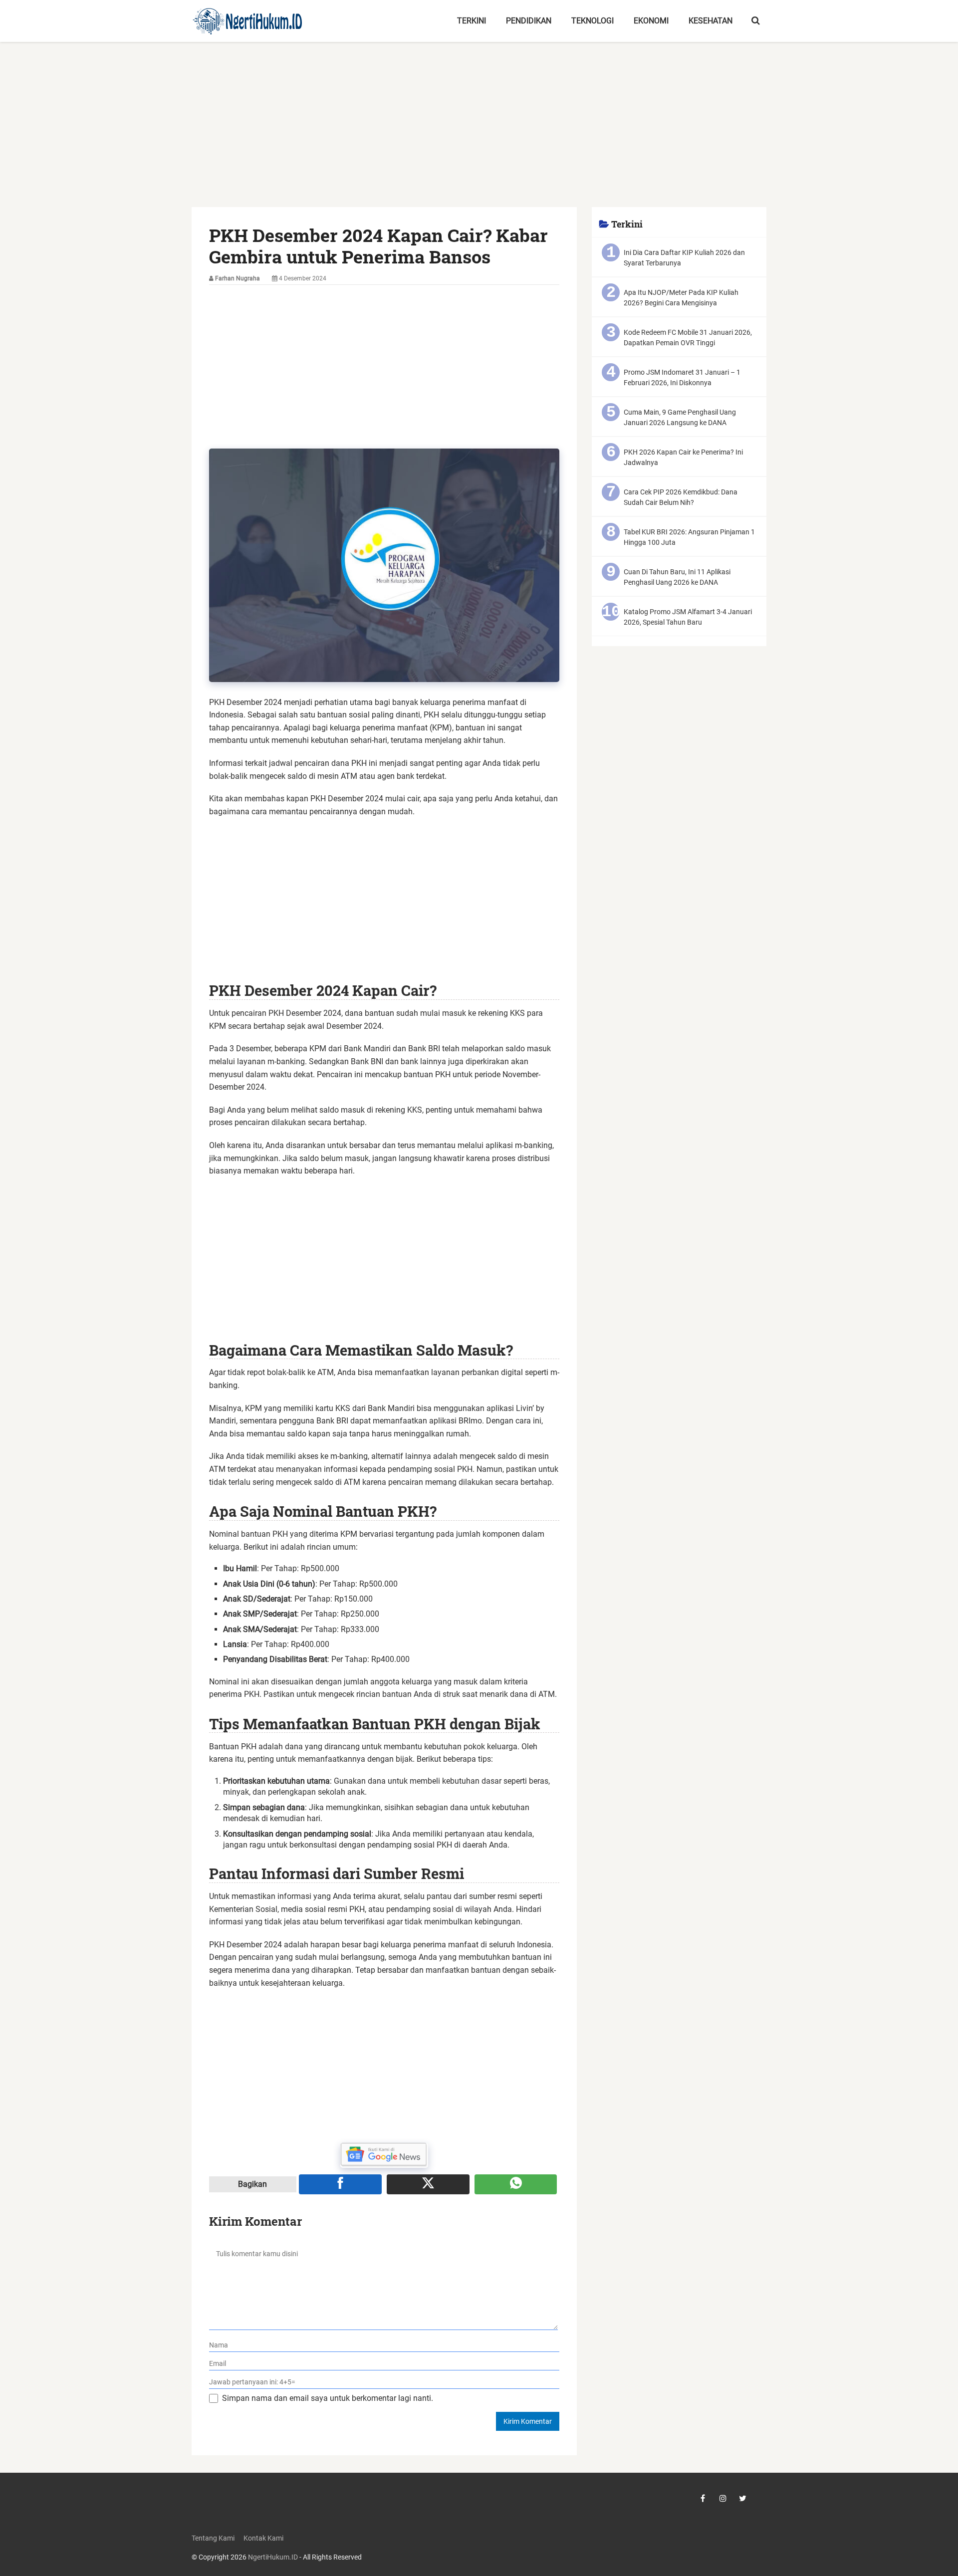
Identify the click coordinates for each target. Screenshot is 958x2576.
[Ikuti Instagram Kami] (723, 2498)
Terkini (472, 21)
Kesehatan (711, 21)
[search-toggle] (756, 21)
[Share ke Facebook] (340, 2184)
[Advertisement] (479, 133)
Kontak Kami (263, 2538)
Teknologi (593, 21)
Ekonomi (651, 21)
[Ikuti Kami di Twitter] (743, 2498)
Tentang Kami (213, 2538)
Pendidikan (529, 21)
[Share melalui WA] (516, 2184)
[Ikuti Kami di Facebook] (703, 2498)
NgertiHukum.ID (273, 2557)
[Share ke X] (428, 2184)
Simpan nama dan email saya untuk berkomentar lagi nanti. (328, 2398)
